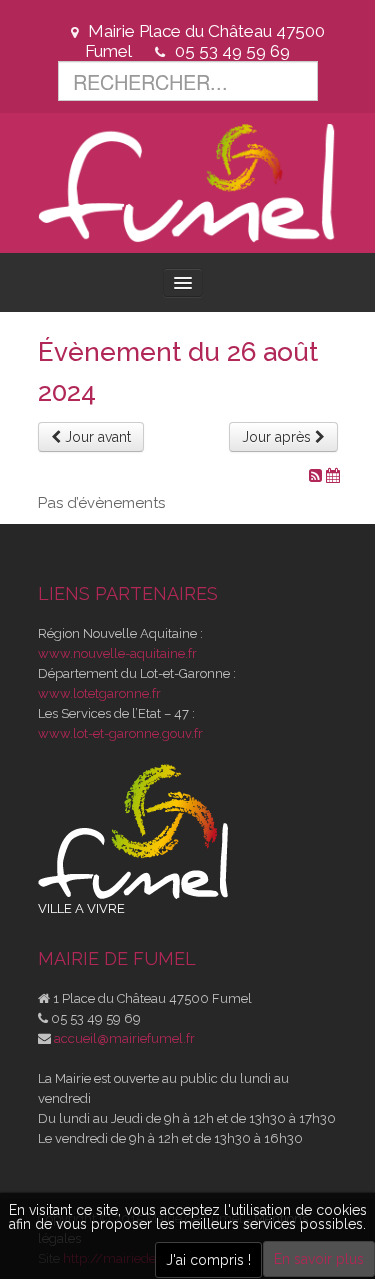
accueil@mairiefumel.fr (124, 1038)
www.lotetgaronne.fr (99, 693)
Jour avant (96, 437)
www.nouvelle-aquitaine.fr (117, 653)
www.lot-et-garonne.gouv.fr (120, 733)
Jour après (278, 437)
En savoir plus (319, 1259)
